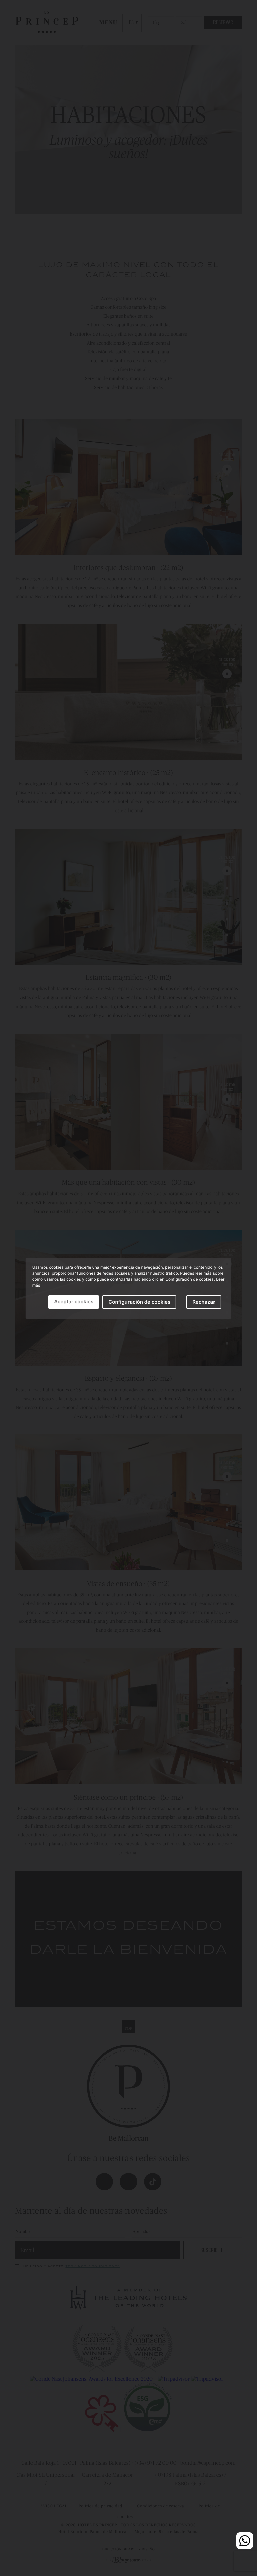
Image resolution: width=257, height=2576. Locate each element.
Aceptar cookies (74, 1301)
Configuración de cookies (139, 1302)
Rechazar (204, 1302)
